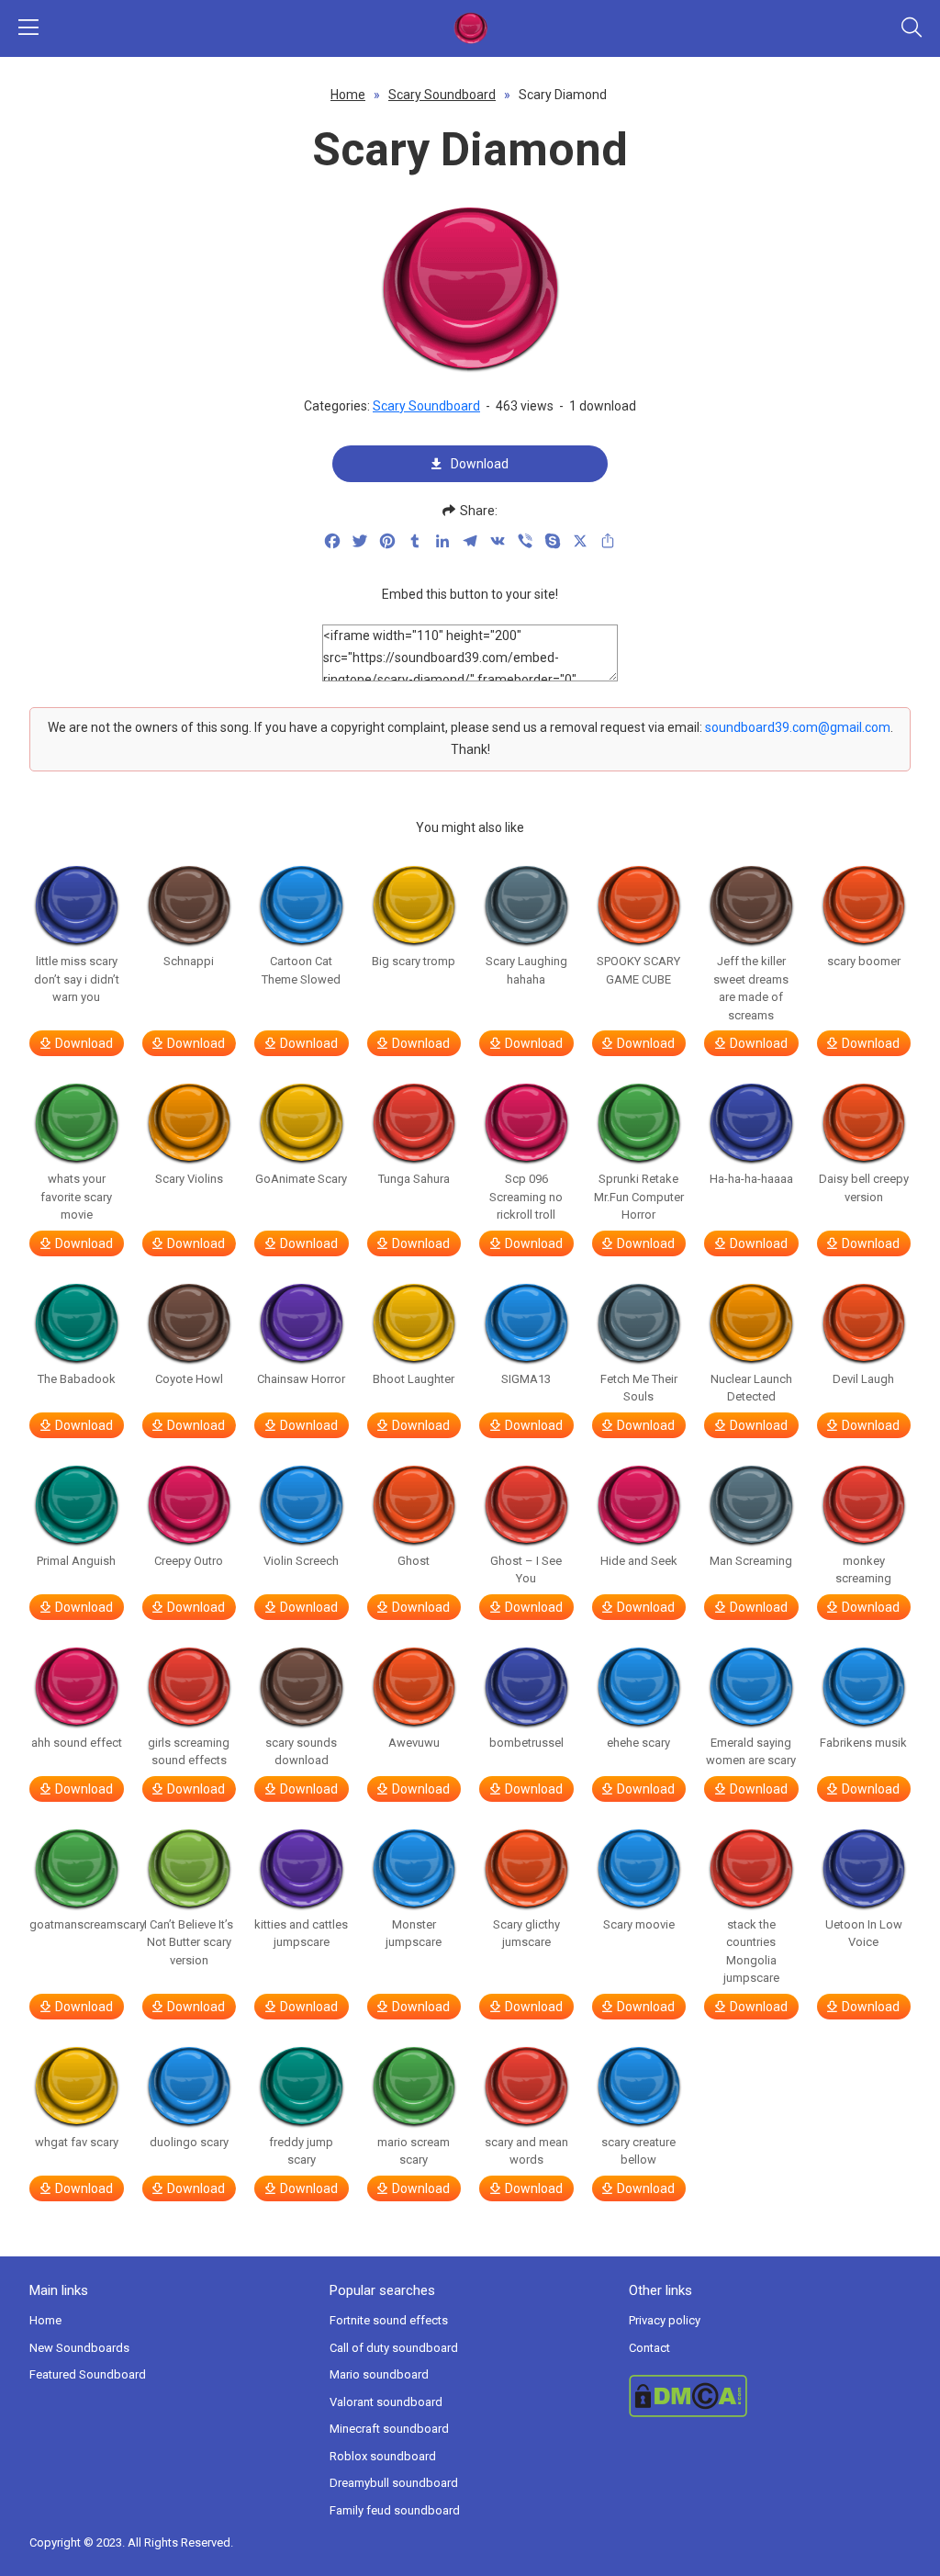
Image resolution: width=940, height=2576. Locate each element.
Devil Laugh (863, 1379)
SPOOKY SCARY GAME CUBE (638, 970)
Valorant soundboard (386, 2402)
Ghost (414, 1561)
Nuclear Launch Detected (751, 1388)
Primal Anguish (76, 1561)
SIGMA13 (526, 1379)
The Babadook (77, 1379)
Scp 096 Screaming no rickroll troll (526, 1197)
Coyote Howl (189, 1379)
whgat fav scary (77, 2142)
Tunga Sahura (414, 1179)
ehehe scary (638, 1743)
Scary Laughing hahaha (526, 970)
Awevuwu (414, 1743)
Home (348, 95)
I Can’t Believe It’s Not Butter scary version (189, 1942)
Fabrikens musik (863, 1743)
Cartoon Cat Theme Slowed (301, 970)
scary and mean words (526, 2151)
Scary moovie (639, 1924)
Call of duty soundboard (394, 2348)
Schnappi (189, 961)
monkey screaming (863, 1570)
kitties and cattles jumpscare (301, 1934)
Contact (649, 2348)
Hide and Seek (639, 1561)
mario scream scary (414, 2151)
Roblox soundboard (383, 2456)
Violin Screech (301, 1561)
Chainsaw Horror (301, 1379)
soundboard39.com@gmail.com (798, 727)
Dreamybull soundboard (394, 2483)
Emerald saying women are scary (751, 1752)
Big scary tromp (414, 961)
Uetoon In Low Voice (864, 1934)
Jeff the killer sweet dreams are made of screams (751, 988)
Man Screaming (751, 1561)
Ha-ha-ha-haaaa (751, 1179)
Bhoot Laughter (414, 1379)
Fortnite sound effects (389, 2320)
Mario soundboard (379, 2374)
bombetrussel (526, 1743)
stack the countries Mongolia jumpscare (751, 1952)
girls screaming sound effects (189, 1752)
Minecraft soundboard (389, 2429)
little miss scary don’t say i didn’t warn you (77, 979)
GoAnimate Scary (301, 1179)
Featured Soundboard (88, 2374)
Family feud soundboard (395, 2510)
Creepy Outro (189, 1561)
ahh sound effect (77, 1743)
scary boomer (864, 961)
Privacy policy (665, 2320)
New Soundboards (79, 2348)
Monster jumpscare (414, 1934)
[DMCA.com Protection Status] (770, 2396)
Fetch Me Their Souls (639, 1388)
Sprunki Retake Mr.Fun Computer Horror (639, 1197)
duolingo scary (189, 2142)
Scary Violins (189, 1179)
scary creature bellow (638, 2151)
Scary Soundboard (442, 95)
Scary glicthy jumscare (526, 1934)
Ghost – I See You (526, 1570)
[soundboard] (470, 28)
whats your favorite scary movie (76, 1197)
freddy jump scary (301, 2151)
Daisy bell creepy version (864, 1188)
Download (480, 464)
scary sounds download (301, 1752)
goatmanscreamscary (77, 1924)
